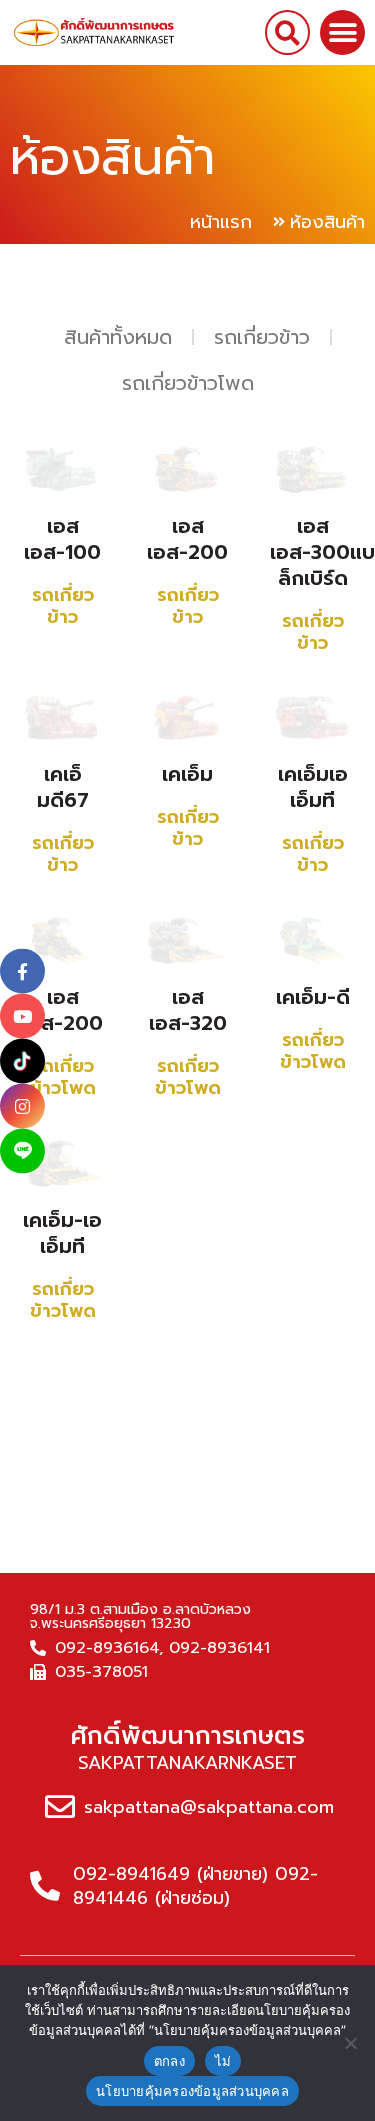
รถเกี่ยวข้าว (262, 337)
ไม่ (223, 2061)
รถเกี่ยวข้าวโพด (188, 383)
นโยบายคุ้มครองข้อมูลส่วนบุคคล (192, 2091)
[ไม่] (350, 2043)
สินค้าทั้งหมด (118, 337)
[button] (287, 32)
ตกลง (169, 2061)
